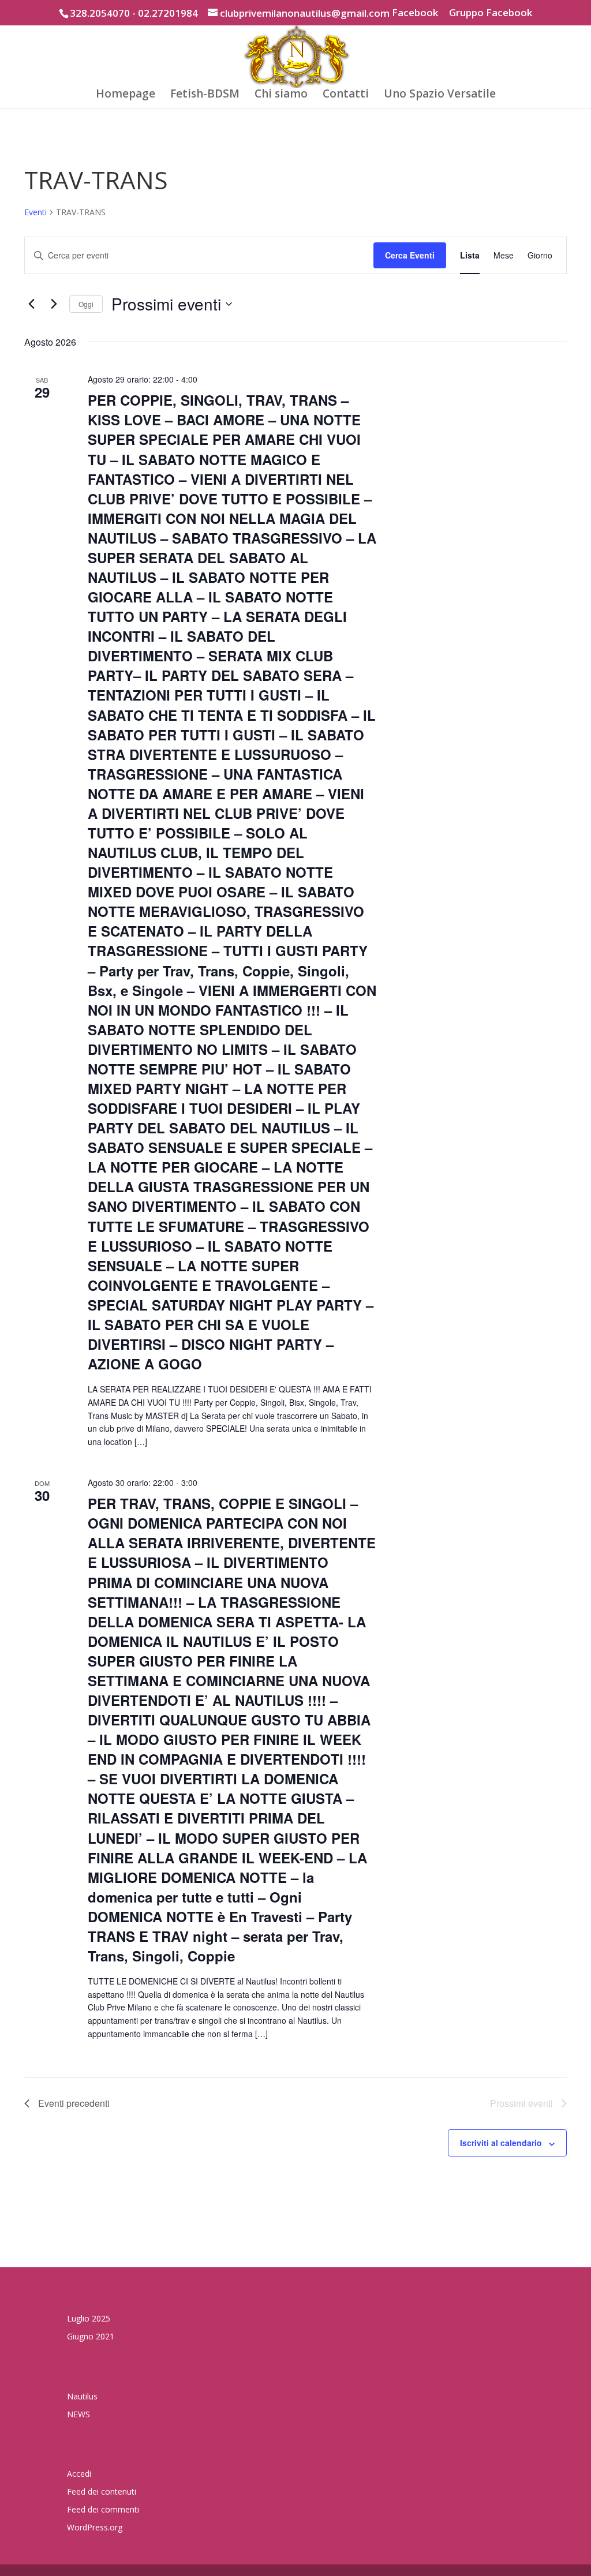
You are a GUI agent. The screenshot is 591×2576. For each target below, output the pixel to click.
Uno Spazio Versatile (440, 95)
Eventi (35, 212)
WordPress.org (95, 2527)
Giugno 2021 (91, 2336)
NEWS (78, 2414)
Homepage (126, 95)
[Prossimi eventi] (54, 304)
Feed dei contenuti (102, 2491)
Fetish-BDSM (205, 95)
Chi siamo (281, 95)
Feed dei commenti (103, 2509)
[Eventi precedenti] (31, 304)
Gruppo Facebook (491, 13)
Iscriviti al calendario (501, 2143)
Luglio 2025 (89, 2318)
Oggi (86, 304)
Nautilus (82, 2396)
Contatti (346, 95)
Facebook (415, 13)
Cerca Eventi (410, 255)
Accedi (79, 2474)
